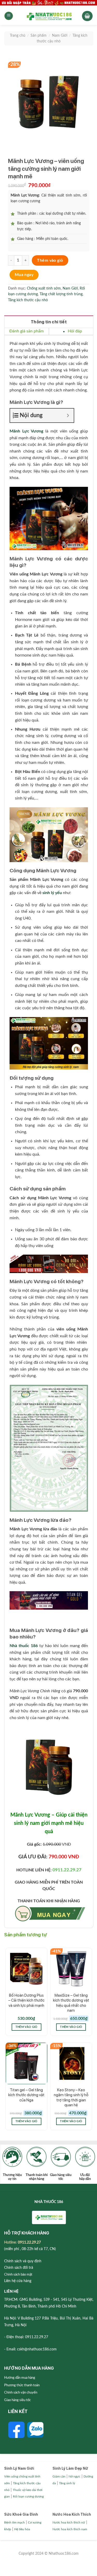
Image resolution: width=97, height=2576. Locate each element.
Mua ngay (24, 275)
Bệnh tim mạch (14, 2522)
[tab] (49, 322)
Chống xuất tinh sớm (44, 289)
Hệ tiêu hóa (22, 2529)
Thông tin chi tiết (49, 322)
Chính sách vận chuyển (21, 2393)
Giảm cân (59, 2476)
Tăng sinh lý (67, 2483)
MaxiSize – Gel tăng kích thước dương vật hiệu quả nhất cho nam (71, 2003)
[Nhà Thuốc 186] (49, 16)
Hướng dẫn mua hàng (20, 2378)
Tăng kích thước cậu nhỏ (28, 300)
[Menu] (9, 16)
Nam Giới (60, 36)
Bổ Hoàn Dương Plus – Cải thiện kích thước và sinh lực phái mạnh (26, 2000)
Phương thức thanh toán (22, 2385)
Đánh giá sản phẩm (27, 331)
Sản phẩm (39, 36)
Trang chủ (18, 36)
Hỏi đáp (75, 331)
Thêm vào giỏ (50, 260)
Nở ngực (74, 2476)
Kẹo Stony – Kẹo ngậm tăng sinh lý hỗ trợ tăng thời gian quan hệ (71, 2098)
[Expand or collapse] (68, 415)
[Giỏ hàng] (87, 16)
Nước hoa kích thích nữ (69, 2522)
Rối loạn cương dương (28, 2496)
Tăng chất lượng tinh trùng (61, 294)
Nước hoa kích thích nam (70, 2529)
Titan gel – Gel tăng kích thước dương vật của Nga (26, 2095)
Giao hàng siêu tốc (17, 2400)
